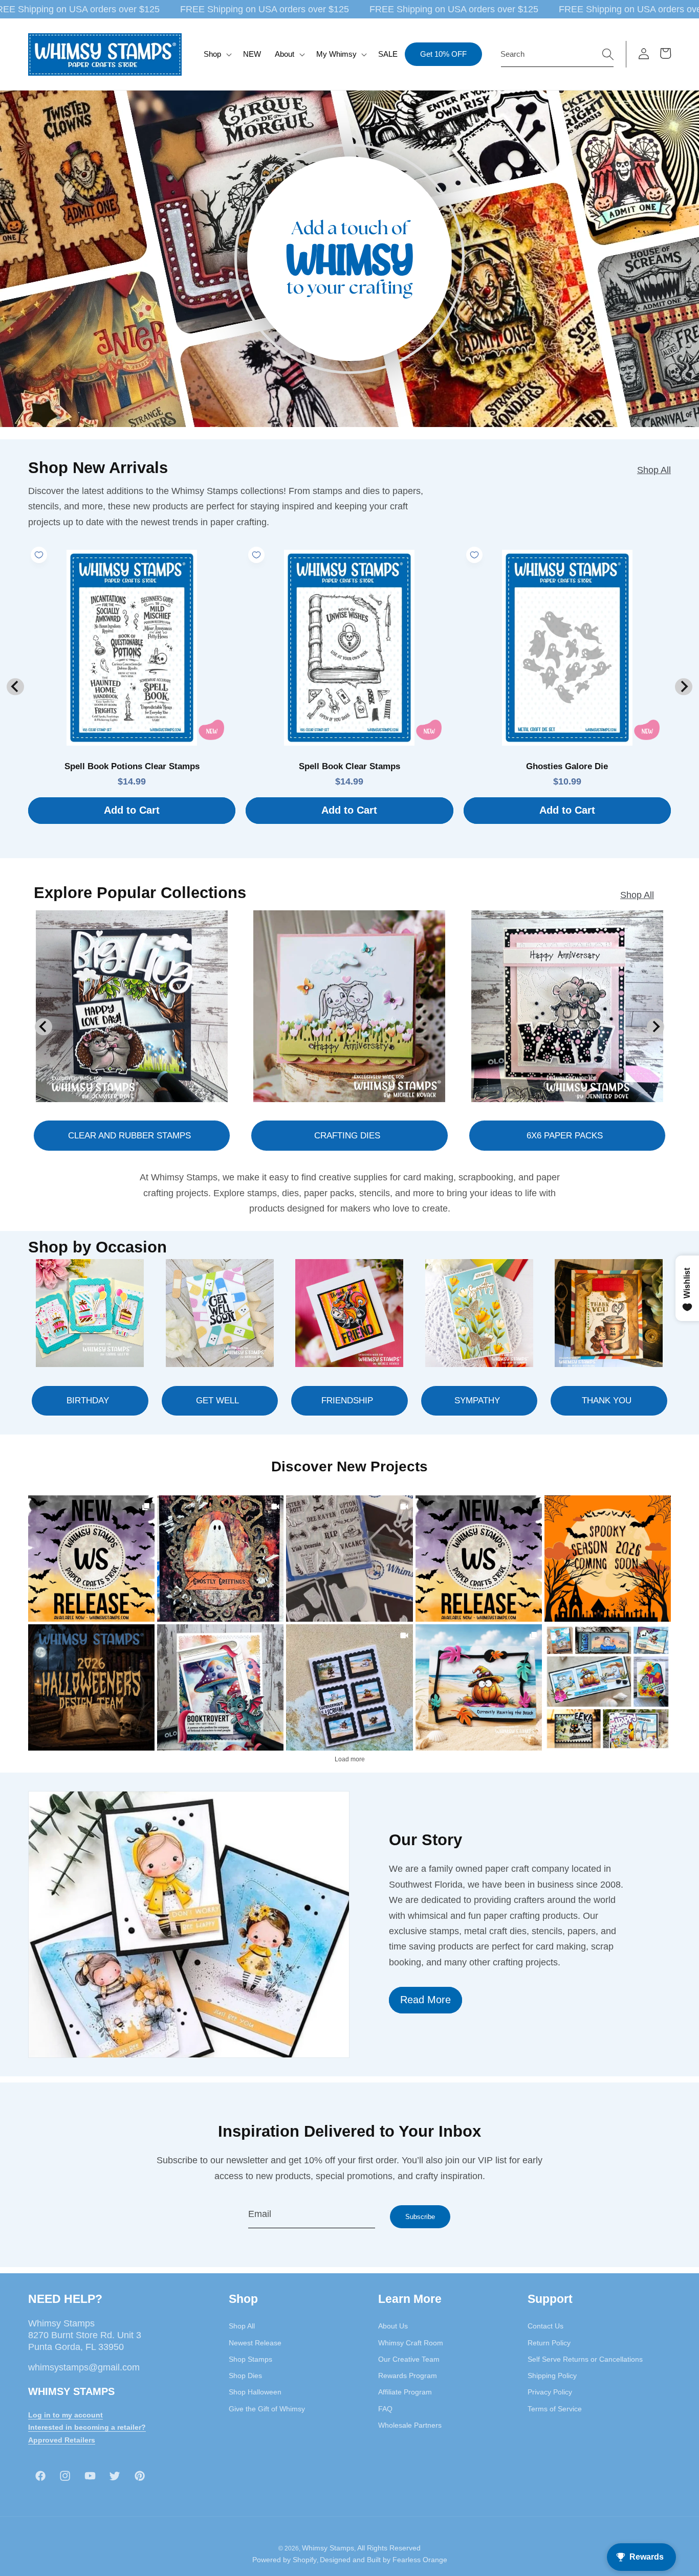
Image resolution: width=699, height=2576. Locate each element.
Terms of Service (555, 2409)
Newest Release (255, 2343)
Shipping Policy (552, 2376)
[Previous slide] (15, 687)
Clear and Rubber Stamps (129, 1135)
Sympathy (477, 1401)
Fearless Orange (420, 2560)
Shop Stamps (250, 2359)
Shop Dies (245, 2376)
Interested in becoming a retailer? (87, 2427)
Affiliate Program (405, 2392)
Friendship (347, 1401)
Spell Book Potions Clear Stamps (132, 766)
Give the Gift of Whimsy (267, 2409)
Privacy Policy (550, 2392)
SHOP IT (221, 1687)
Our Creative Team (409, 2359)
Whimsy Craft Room (411, 2343)
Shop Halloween (255, 2392)
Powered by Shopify (285, 2560)
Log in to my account (65, 2415)
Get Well (217, 1401)
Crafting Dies (347, 1135)
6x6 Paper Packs (565, 1135)
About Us (393, 2326)
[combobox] (557, 54)
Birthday (88, 1401)
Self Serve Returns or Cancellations (585, 2359)
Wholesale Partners (410, 2425)
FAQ (385, 2409)
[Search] (608, 54)
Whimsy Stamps (328, 2548)
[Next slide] (683, 687)
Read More (425, 2000)
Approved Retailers (62, 2440)
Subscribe (420, 2217)
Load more (350, 1759)
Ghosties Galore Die (567, 766)
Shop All (654, 470)
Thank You (607, 1401)
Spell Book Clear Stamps (349, 766)
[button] (217, 54)
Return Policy (549, 2343)
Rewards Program (408, 2376)
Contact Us (545, 2326)
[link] (91, 1559)
